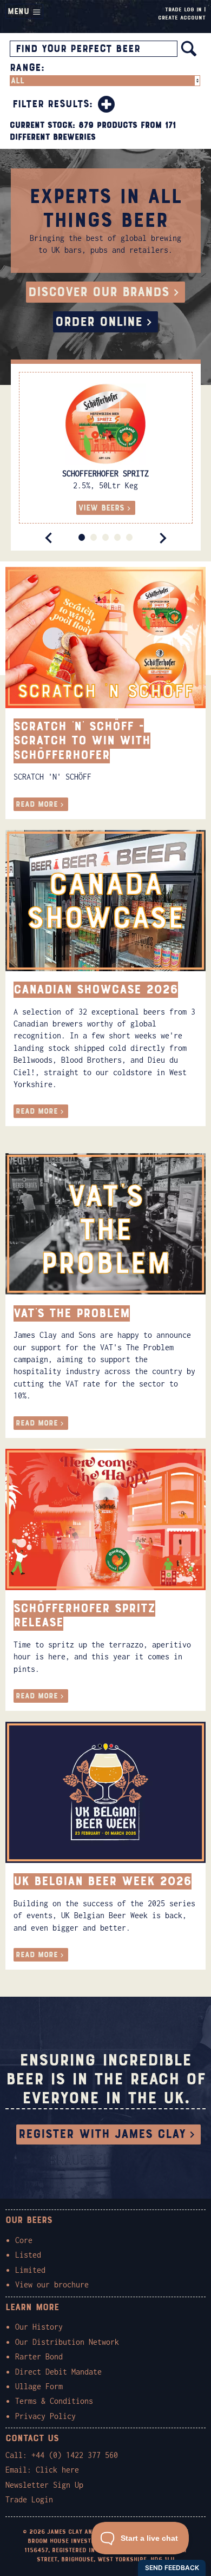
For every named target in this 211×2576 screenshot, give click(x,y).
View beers (101, 508)
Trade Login (29, 2499)
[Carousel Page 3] (105, 537)
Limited (30, 2270)
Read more (37, 804)
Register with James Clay (102, 2134)
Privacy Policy (45, 2416)
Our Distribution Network (67, 2342)
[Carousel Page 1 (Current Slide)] (82, 537)
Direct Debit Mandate (58, 2372)
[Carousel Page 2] (94, 537)
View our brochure (52, 2284)
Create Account (182, 18)
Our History (39, 2327)
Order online (99, 322)
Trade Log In (183, 9)
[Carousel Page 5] (129, 537)
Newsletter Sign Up (44, 2485)
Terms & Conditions (54, 2401)
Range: (27, 68)
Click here (57, 2470)
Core (24, 2240)
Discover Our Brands (99, 292)
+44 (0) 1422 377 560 (75, 2455)
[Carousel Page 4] (117, 537)
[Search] (189, 49)
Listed (28, 2255)
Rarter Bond (39, 2356)
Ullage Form (39, 2386)
